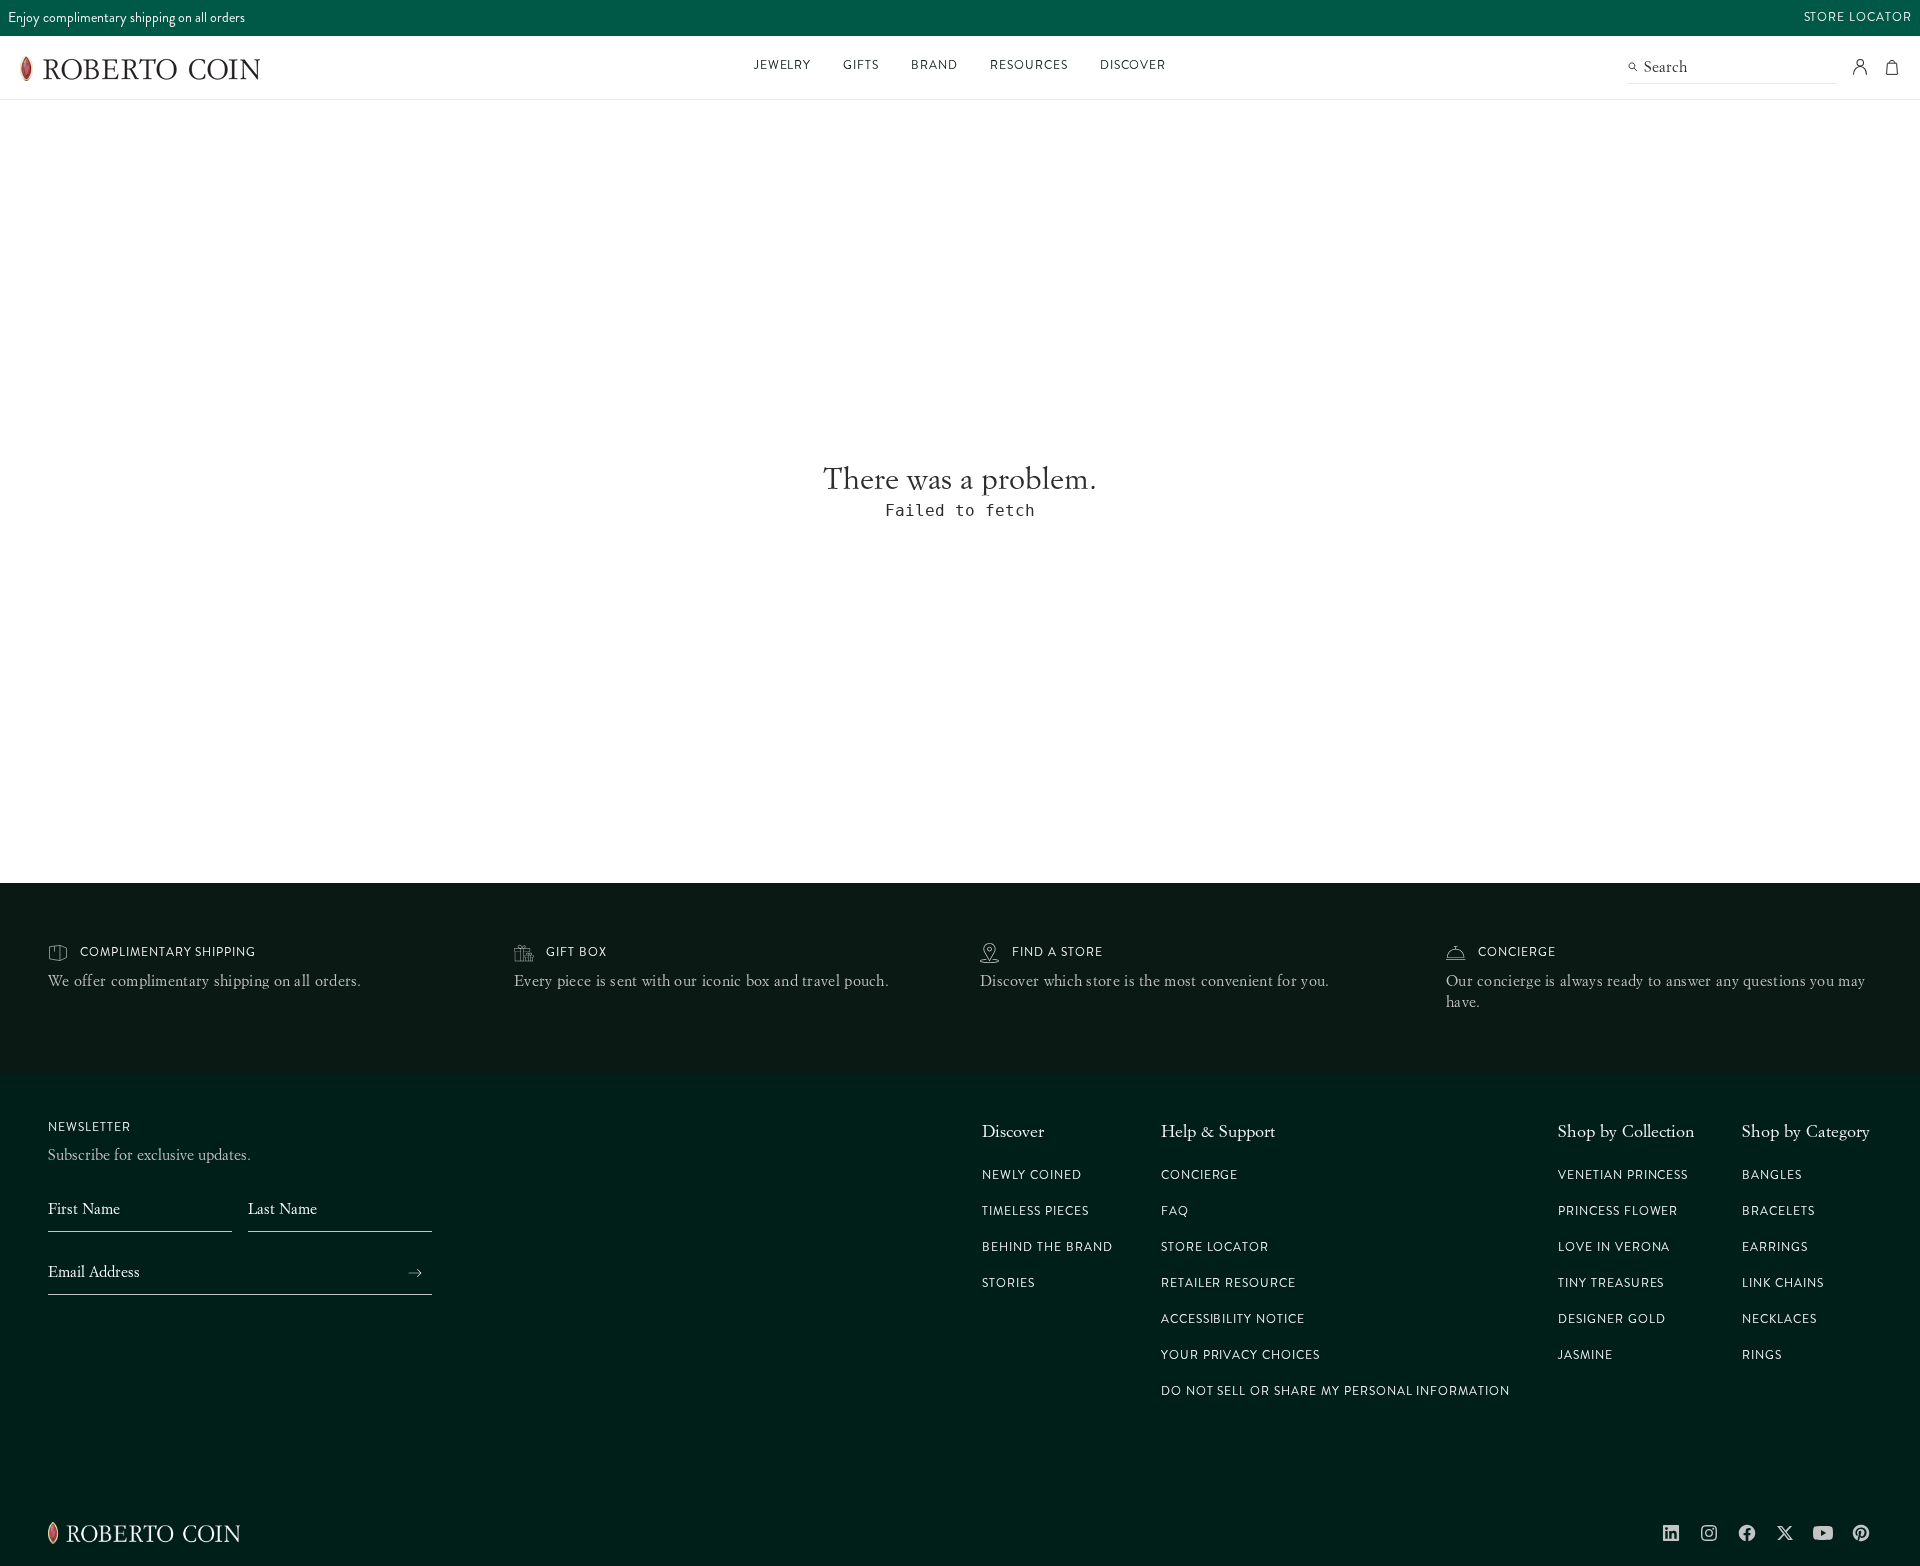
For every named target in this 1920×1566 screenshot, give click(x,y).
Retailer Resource (1228, 1283)
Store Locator (1858, 18)
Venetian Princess (1623, 1175)
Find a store (1057, 952)
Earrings (1775, 1247)
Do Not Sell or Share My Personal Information (1335, 1391)
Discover (1013, 1131)
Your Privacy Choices (1240, 1355)
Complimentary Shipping (168, 952)
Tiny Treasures (1611, 1283)
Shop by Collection (1626, 1131)
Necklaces (1779, 1319)
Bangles (1772, 1175)
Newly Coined (1032, 1175)
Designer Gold (1611, 1319)
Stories (1008, 1283)
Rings (1762, 1355)
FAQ (1175, 1211)
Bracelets (1778, 1211)
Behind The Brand (1047, 1247)
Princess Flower (1618, 1211)
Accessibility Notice (1233, 1319)
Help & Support (1218, 1131)
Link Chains (1783, 1283)
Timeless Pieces (1035, 1211)
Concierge (1517, 952)
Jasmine (1585, 1355)
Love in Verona (1614, 1247)
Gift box (576, 952)
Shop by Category (1806, 1131)
